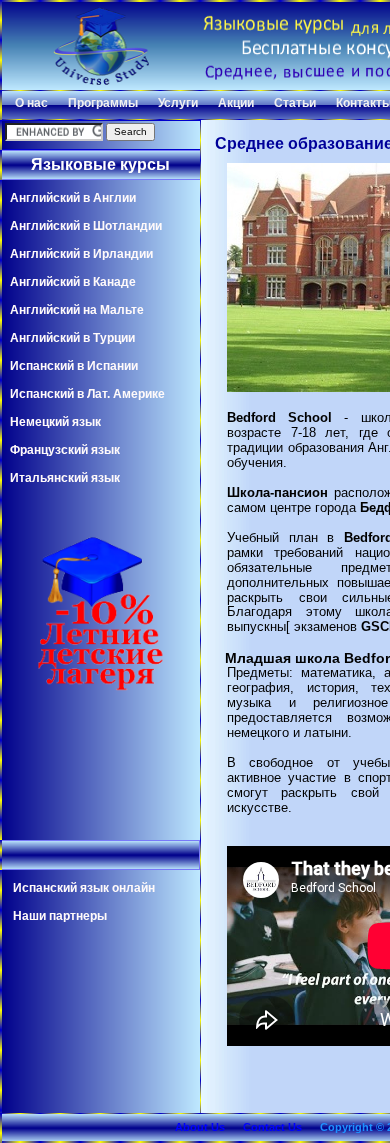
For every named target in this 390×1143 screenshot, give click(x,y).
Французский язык (65, 450)
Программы (103, 103)
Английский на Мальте (77, 310)
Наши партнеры (60, 916)
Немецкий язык (55, 422)
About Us (200, 1127)
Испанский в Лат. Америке (87, 394)
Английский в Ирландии (81, 254)
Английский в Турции (72, 338)
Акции (236, 103)
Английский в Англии (73, 198)
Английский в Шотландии (86, 226)
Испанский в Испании (74, 366)
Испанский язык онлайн (84, 888)
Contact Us (272, 1127)
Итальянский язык (65, 478)
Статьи (295, 103)
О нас (31, 103)
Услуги (178, 103)
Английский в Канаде (73, 282)
